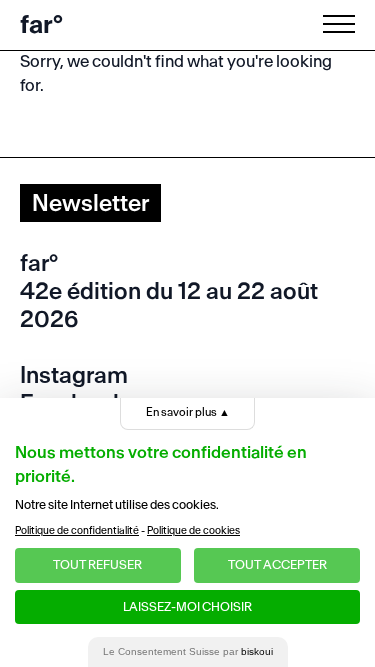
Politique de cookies (193, 530)
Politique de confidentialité (77, 530)
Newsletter (90, 203)
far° (41, 24)
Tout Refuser (97, 564)
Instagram (74, 375)
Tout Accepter (277, 564)
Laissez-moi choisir (187, 606)
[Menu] (343, 24)
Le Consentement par (188, 651)
